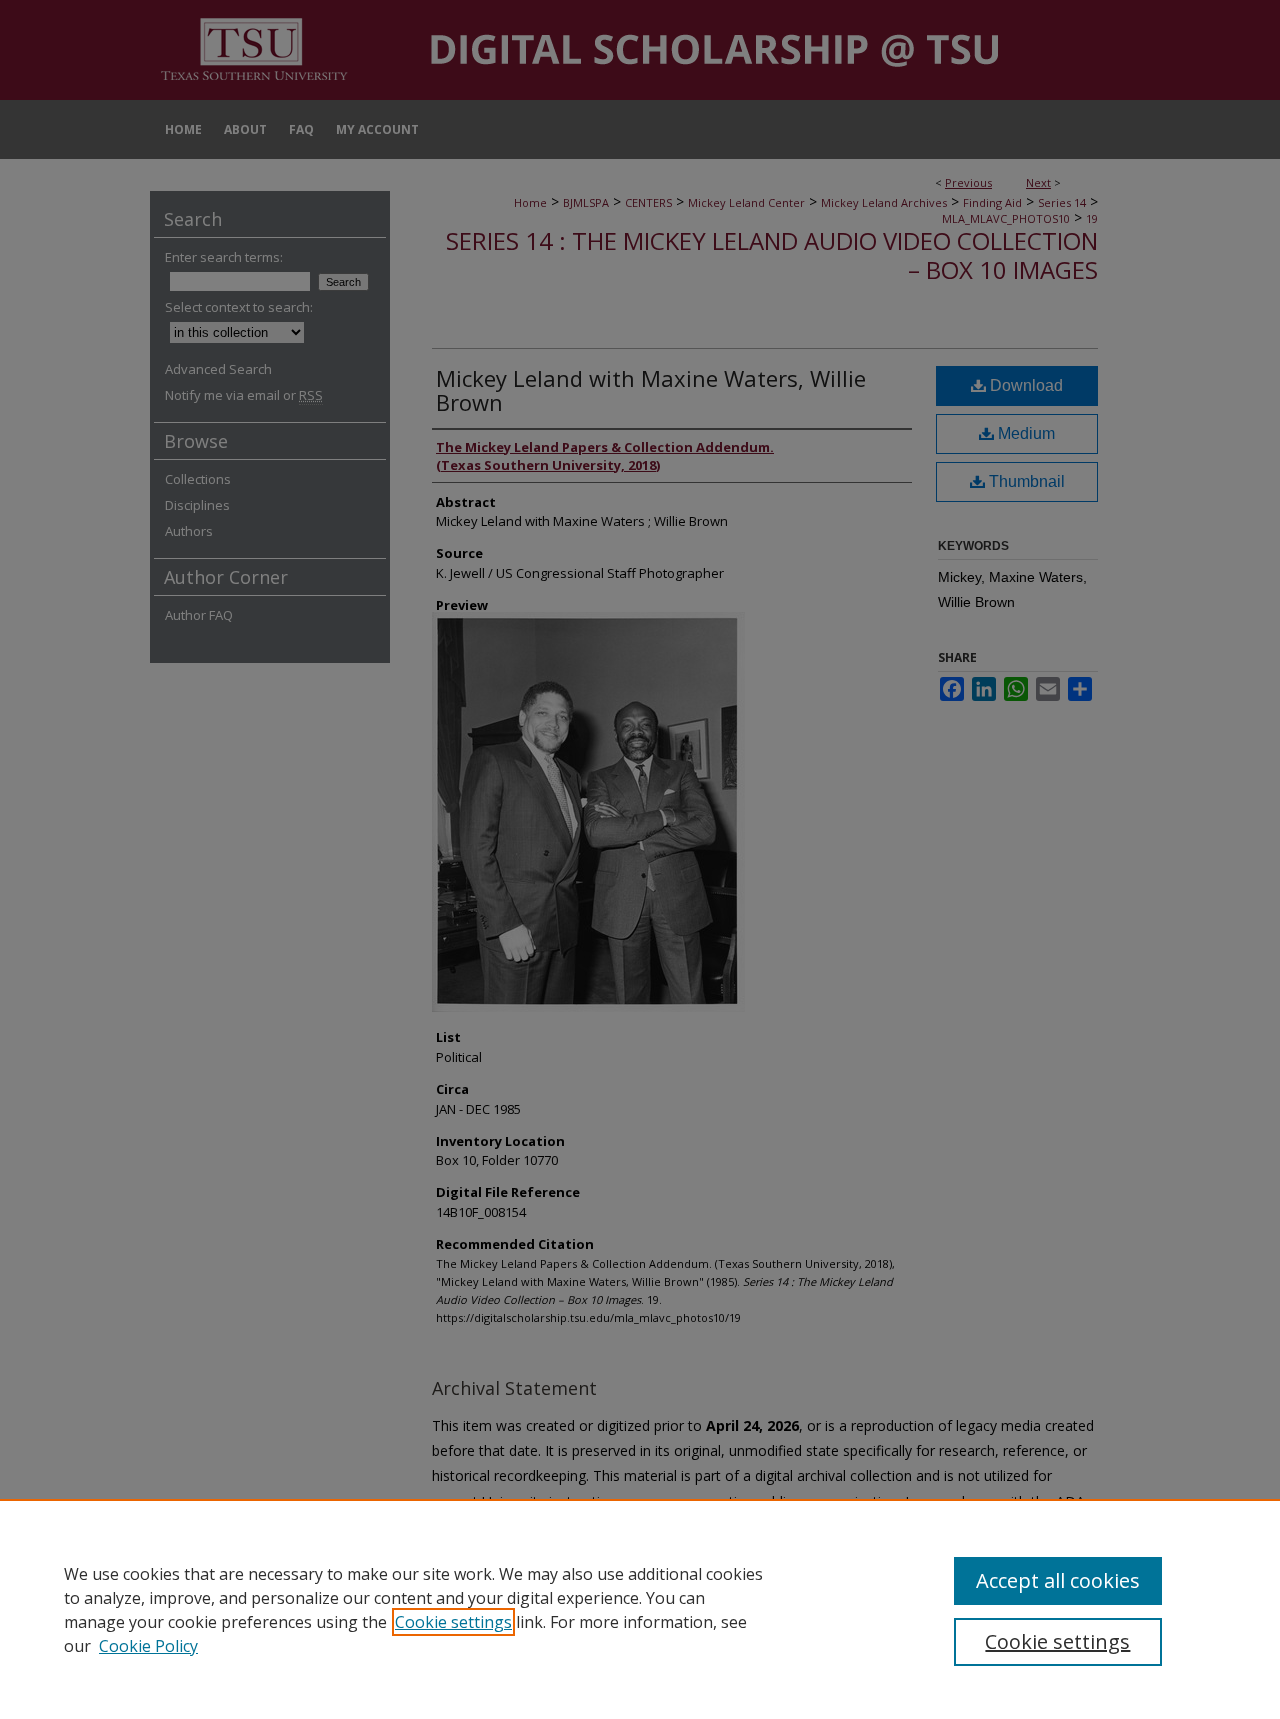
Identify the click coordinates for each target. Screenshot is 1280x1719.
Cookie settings (453, 1622)
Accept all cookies (1058, 1580)
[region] (640, 1609)
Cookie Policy (148, 1646)
